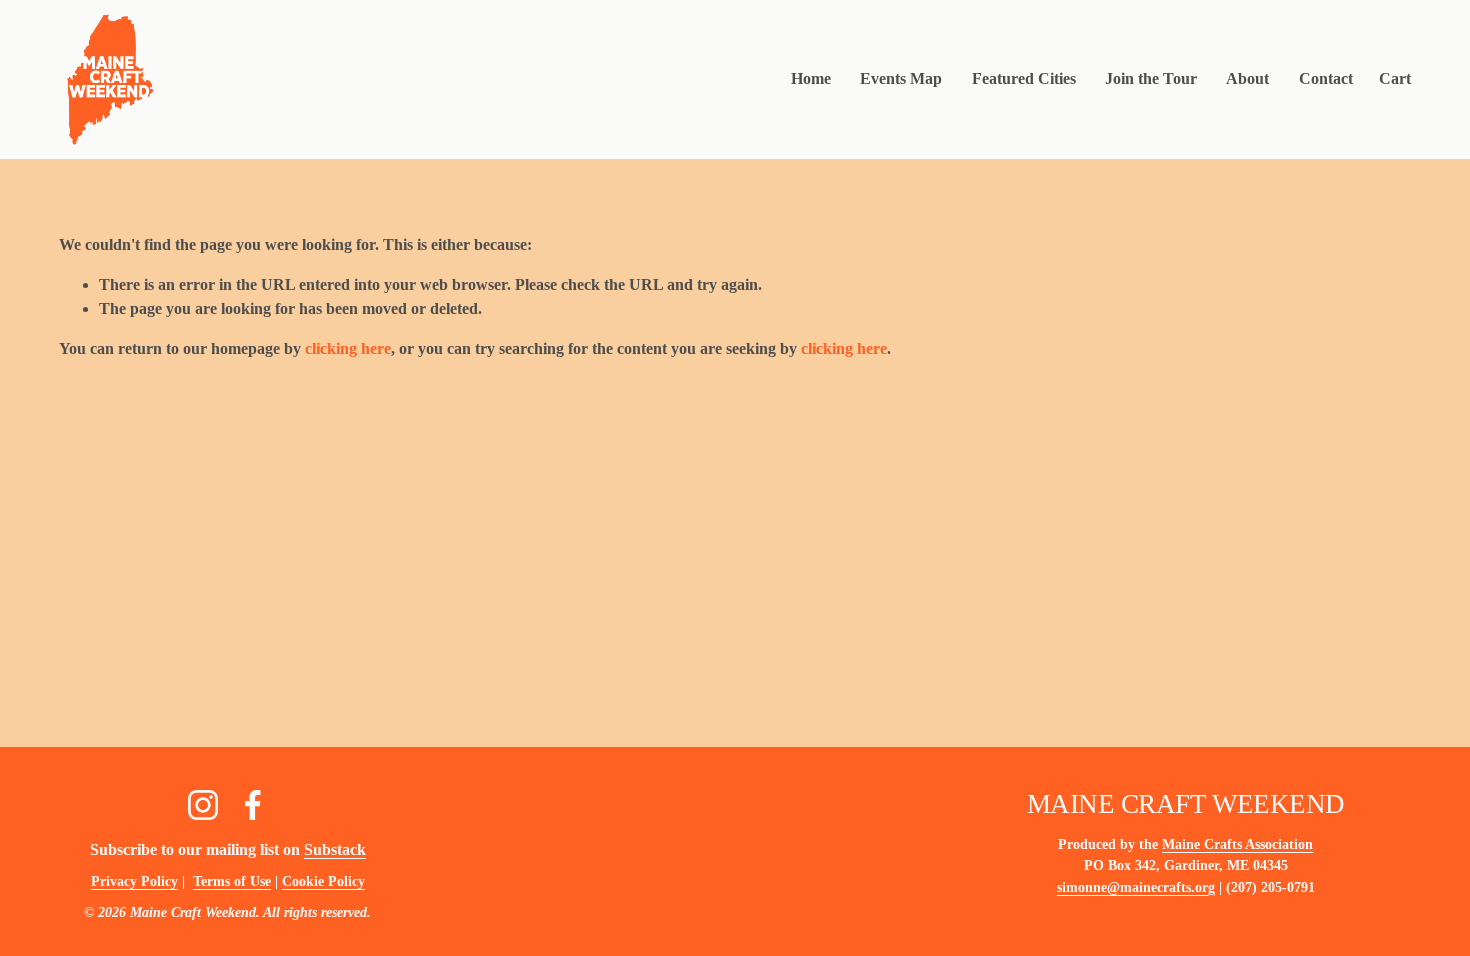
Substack (335, 849)
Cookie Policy (323, 881)
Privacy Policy (134, 881)
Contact (1326, 78)
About (1247, 78)
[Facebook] (253, 805)
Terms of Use (232, 881)
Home (811, 78)
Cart (1395, 78)
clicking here (348, 348)
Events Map (901, 78)
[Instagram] (203, 805)
